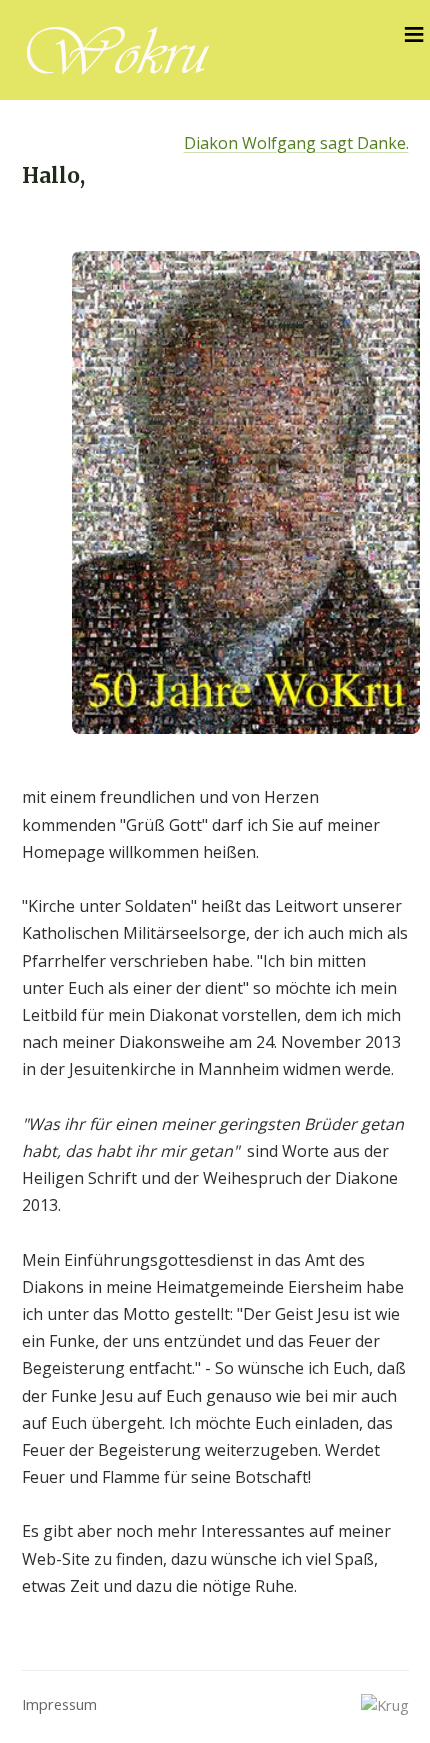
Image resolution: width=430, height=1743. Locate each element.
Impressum (59, 1704)
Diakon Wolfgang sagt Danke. (296, 143)
